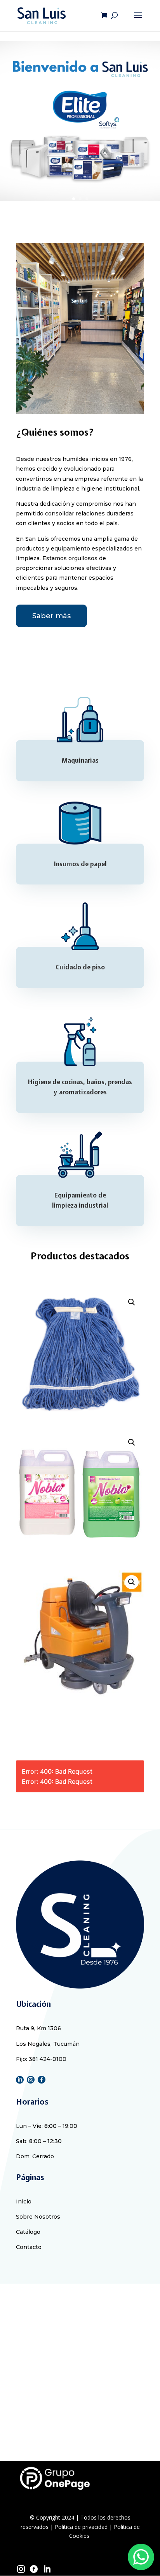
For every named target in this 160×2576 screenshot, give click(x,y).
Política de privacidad (81, 2527)
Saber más (51, 616)
